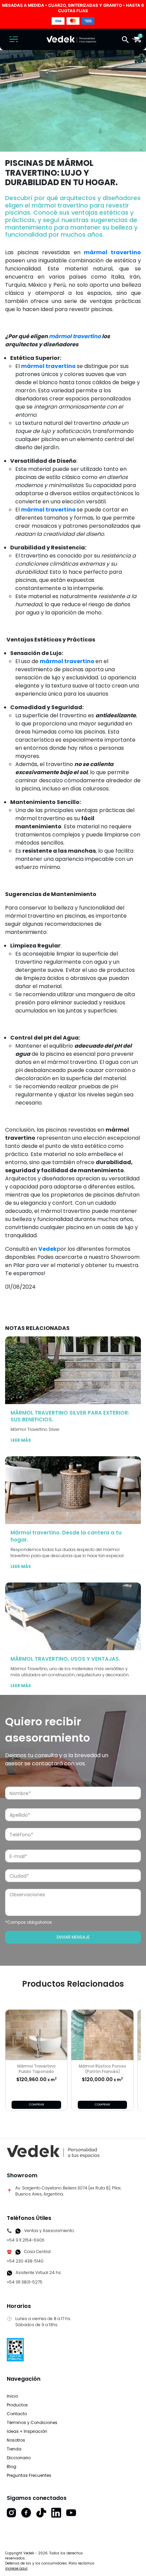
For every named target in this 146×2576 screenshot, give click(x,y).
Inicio (12, 2396)
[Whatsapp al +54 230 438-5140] (18, 2252)
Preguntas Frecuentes (29, 2475)
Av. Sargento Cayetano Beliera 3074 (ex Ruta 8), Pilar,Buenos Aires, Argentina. (68, 2191)
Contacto (17, 2414)
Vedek (48, 1249)
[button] (125, 39)
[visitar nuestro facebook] (26, 2513)
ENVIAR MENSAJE (73, 1937)
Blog (12, 2466)
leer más (21, 1440)
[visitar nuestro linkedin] (56, 2513)
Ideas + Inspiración (27, 2431)
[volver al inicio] (53, 2151)
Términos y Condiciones (32, 2422)
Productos (17, 2405)
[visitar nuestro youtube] (71, 2513)
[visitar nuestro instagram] (11, 2513)
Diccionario (19, 2458)
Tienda (14, 2449)
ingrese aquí (16, 2568)
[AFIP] (15, 2349)
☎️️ (9, 2252)
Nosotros (16, 2440)
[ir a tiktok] (41, 2513)
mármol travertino (112, 252)
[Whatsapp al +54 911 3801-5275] (18, 2231)
